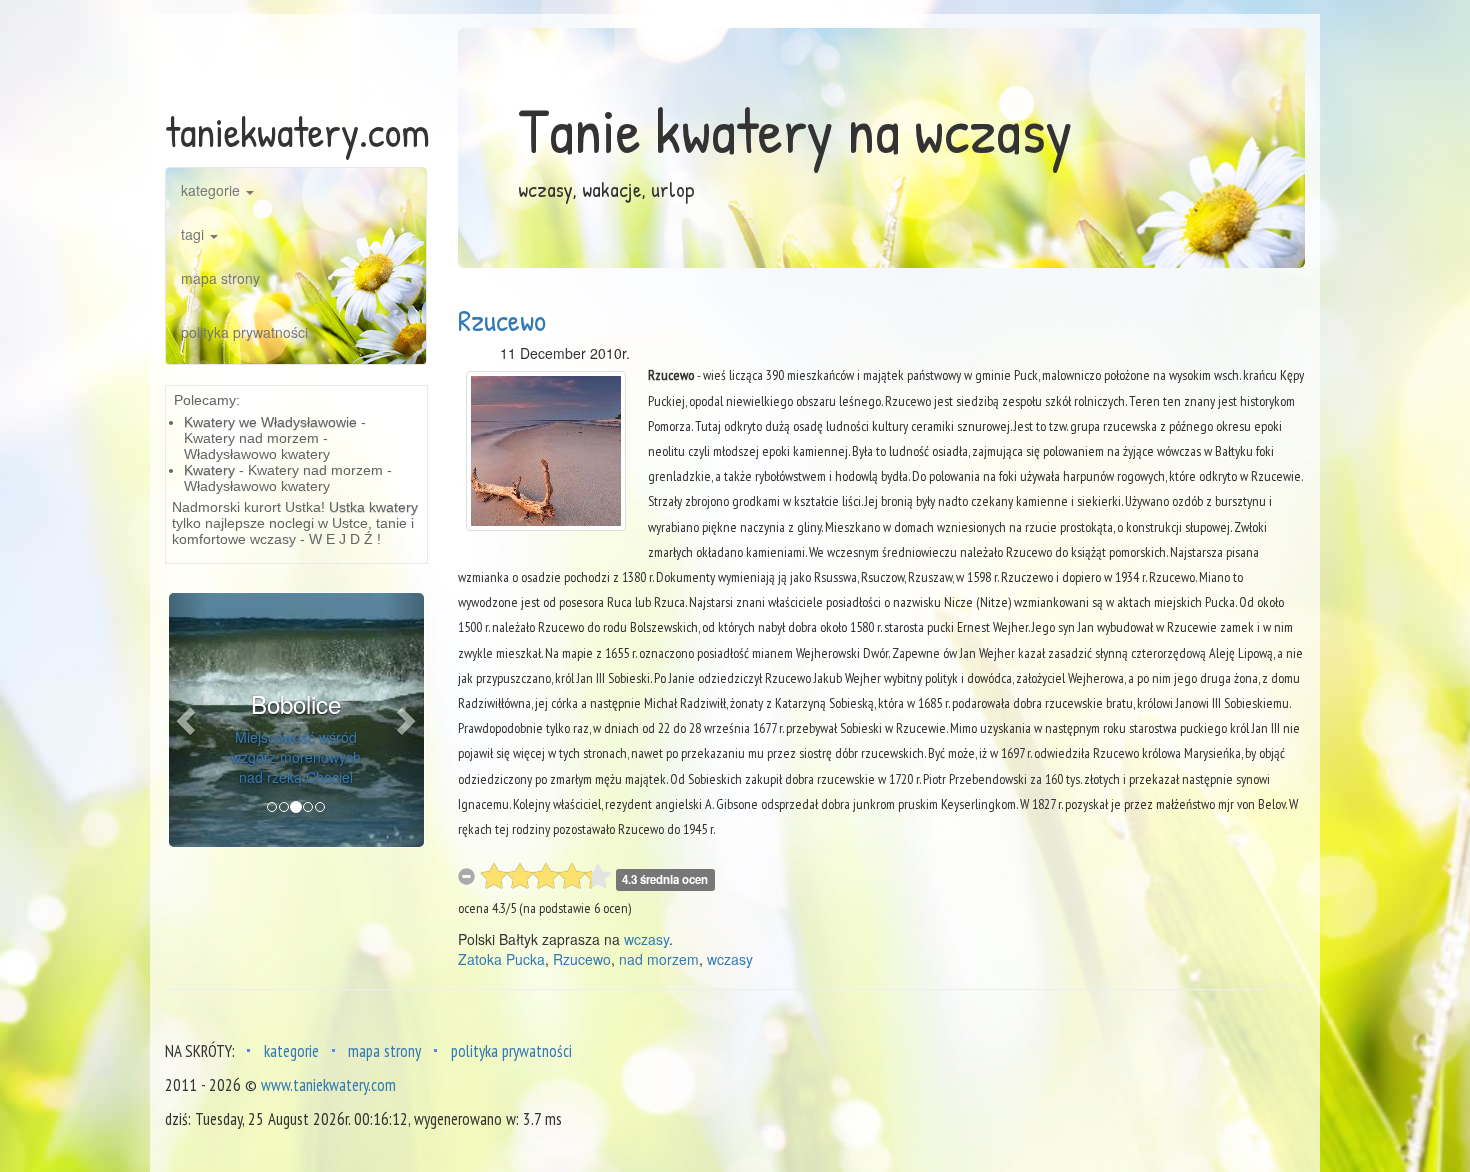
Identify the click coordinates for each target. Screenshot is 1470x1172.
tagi (194, 234)
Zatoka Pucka (501, 959)
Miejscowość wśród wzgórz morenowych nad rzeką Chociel (296, 757)
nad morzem (659, 959)
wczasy (646, 939)
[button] (188, 720)
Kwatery (209, 470)
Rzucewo (502, 320)
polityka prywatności (244, 332)
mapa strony (220, 278)
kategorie (212, 190)
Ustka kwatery (373, 507)
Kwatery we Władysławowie (270, 422)
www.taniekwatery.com (328, 1085)
